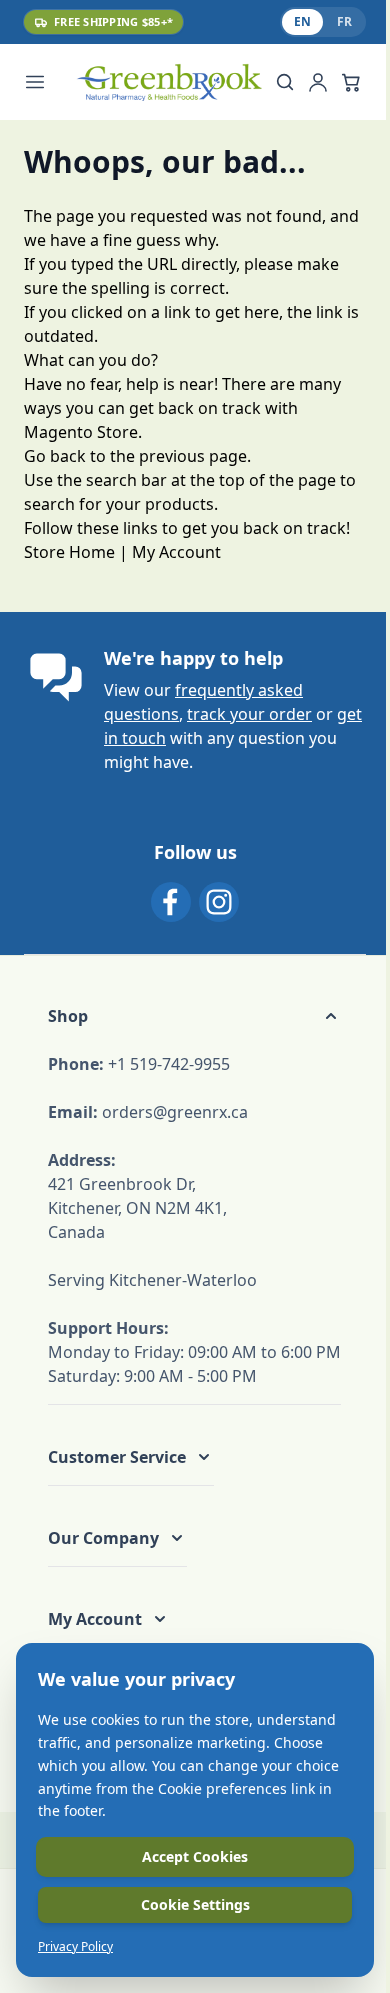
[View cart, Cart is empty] (351, 82)
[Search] (285, 82)
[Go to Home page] (169, 82)
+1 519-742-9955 (169, 1064)
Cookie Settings (195, 1904)
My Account (176, 552)
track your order (249, 714)
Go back (55, 456)
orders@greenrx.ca (175, 1112)
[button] (194, 1016)
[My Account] (318, 82)
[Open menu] (46, 82)
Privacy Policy (75, 1947)
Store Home (69, 552)
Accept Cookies (195, 1856)
